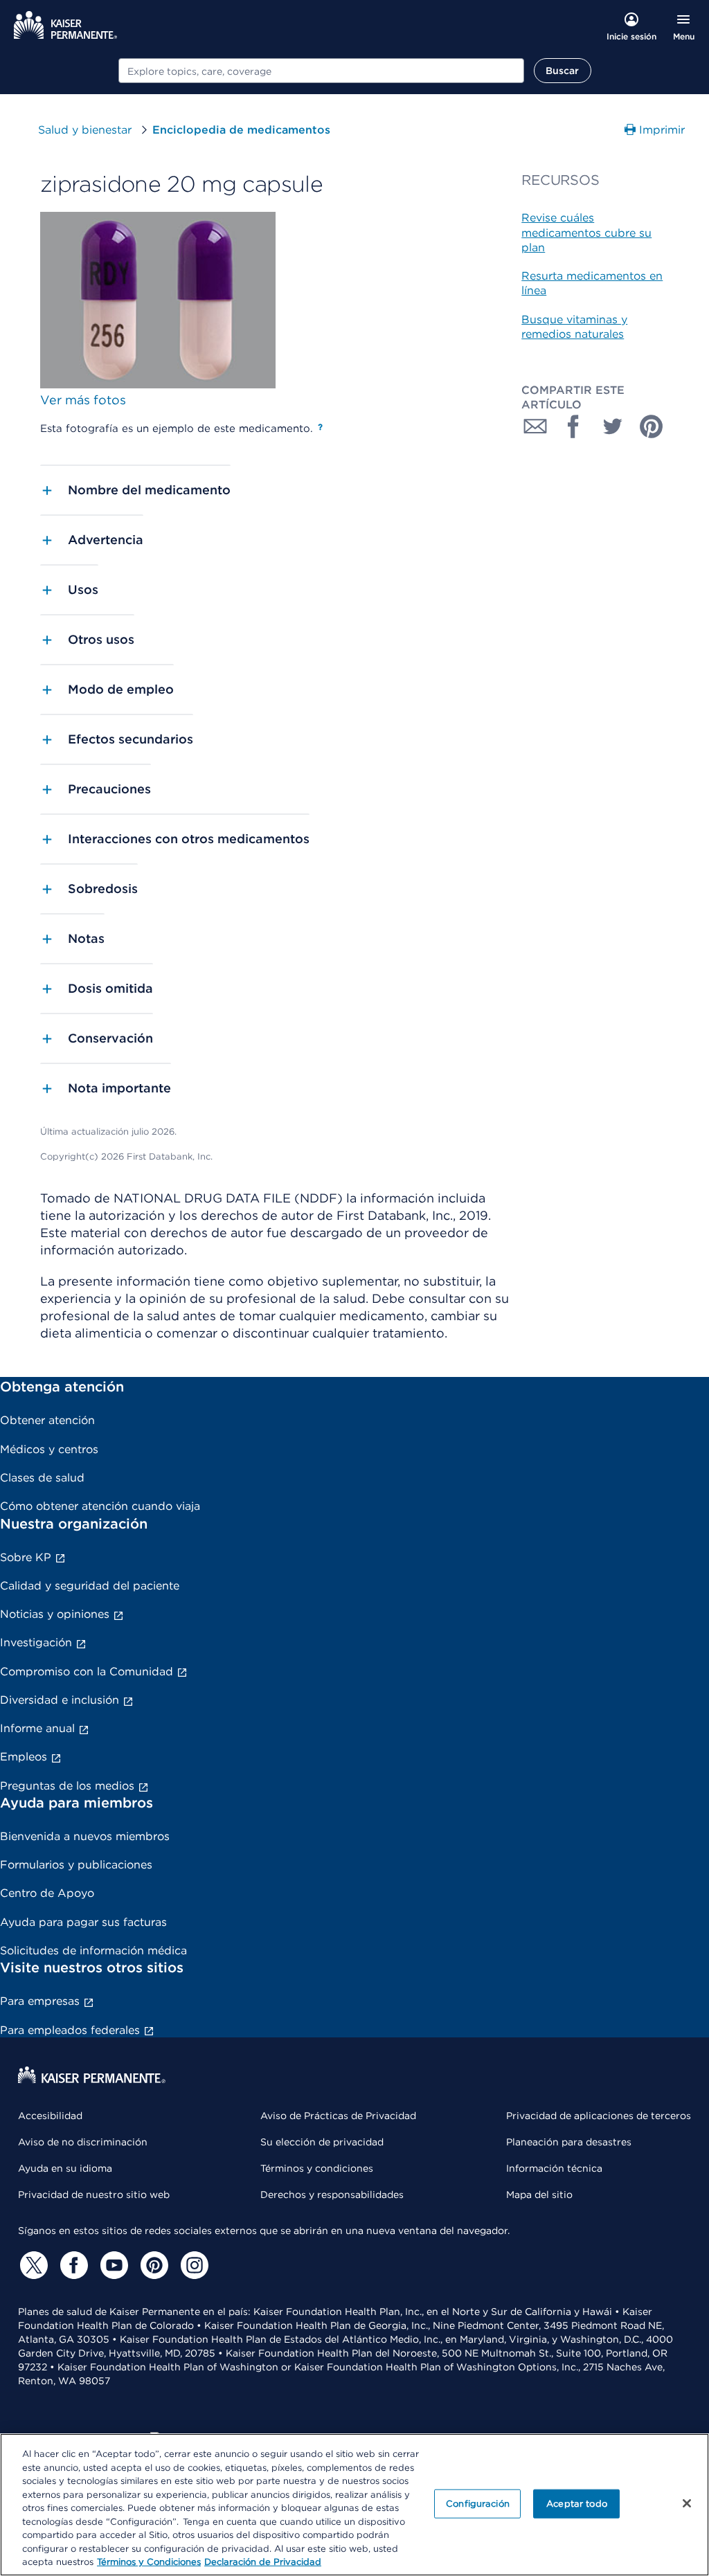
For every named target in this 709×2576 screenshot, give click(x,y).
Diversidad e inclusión (60, 1700)
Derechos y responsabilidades (332, 2195)
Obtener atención (47, 1420)
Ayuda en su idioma (65, 2168)
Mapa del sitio (539, 2195)
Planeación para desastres (569, 2142)
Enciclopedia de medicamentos (241, 130)
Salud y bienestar (85, 130)
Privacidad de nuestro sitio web (94, 2195)
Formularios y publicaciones (76, 1865)
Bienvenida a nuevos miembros (85, 1836)
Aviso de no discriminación (83, 2142)
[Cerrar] (687, 2503)
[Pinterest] (152, 2265)
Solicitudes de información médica (93, 1951)
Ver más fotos (83, 400)
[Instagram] (192, 2265)
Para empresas (40, 2001)
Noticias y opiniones (55, 1614)
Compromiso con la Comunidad (87, 1672)
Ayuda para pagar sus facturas (83, 1922)
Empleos (24, 1757)
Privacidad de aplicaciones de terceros (599, 2116)
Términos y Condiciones (149, 2562)
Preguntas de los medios (67, 1786)
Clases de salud (42, 1478)
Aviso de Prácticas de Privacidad (338, 2116)
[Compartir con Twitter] (613, 426)
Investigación (36, 1642)
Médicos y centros (49, 1449)
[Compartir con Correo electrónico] (535, 426)
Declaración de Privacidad (263, 2562)
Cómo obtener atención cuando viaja (100, 1506)
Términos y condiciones (317, 2168)
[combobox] (321, 71)
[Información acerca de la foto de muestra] (320, 427)
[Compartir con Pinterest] (652, 426)
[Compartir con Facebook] (574, 426)
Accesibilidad (50, 2116)
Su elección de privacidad (322, 2142)
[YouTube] (112, 2265)
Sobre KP (26, 1557)
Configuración (478, 2504)
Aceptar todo (577, 2504)
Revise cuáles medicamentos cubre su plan (586, 233)
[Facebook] (72, 2265)
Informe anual (37, 1728)
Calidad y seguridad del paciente (90, 1586)
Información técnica (554, 2168)
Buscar (563, 71)
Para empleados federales (70, 2030)
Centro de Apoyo (47, 1893)
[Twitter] (32, 2265)
